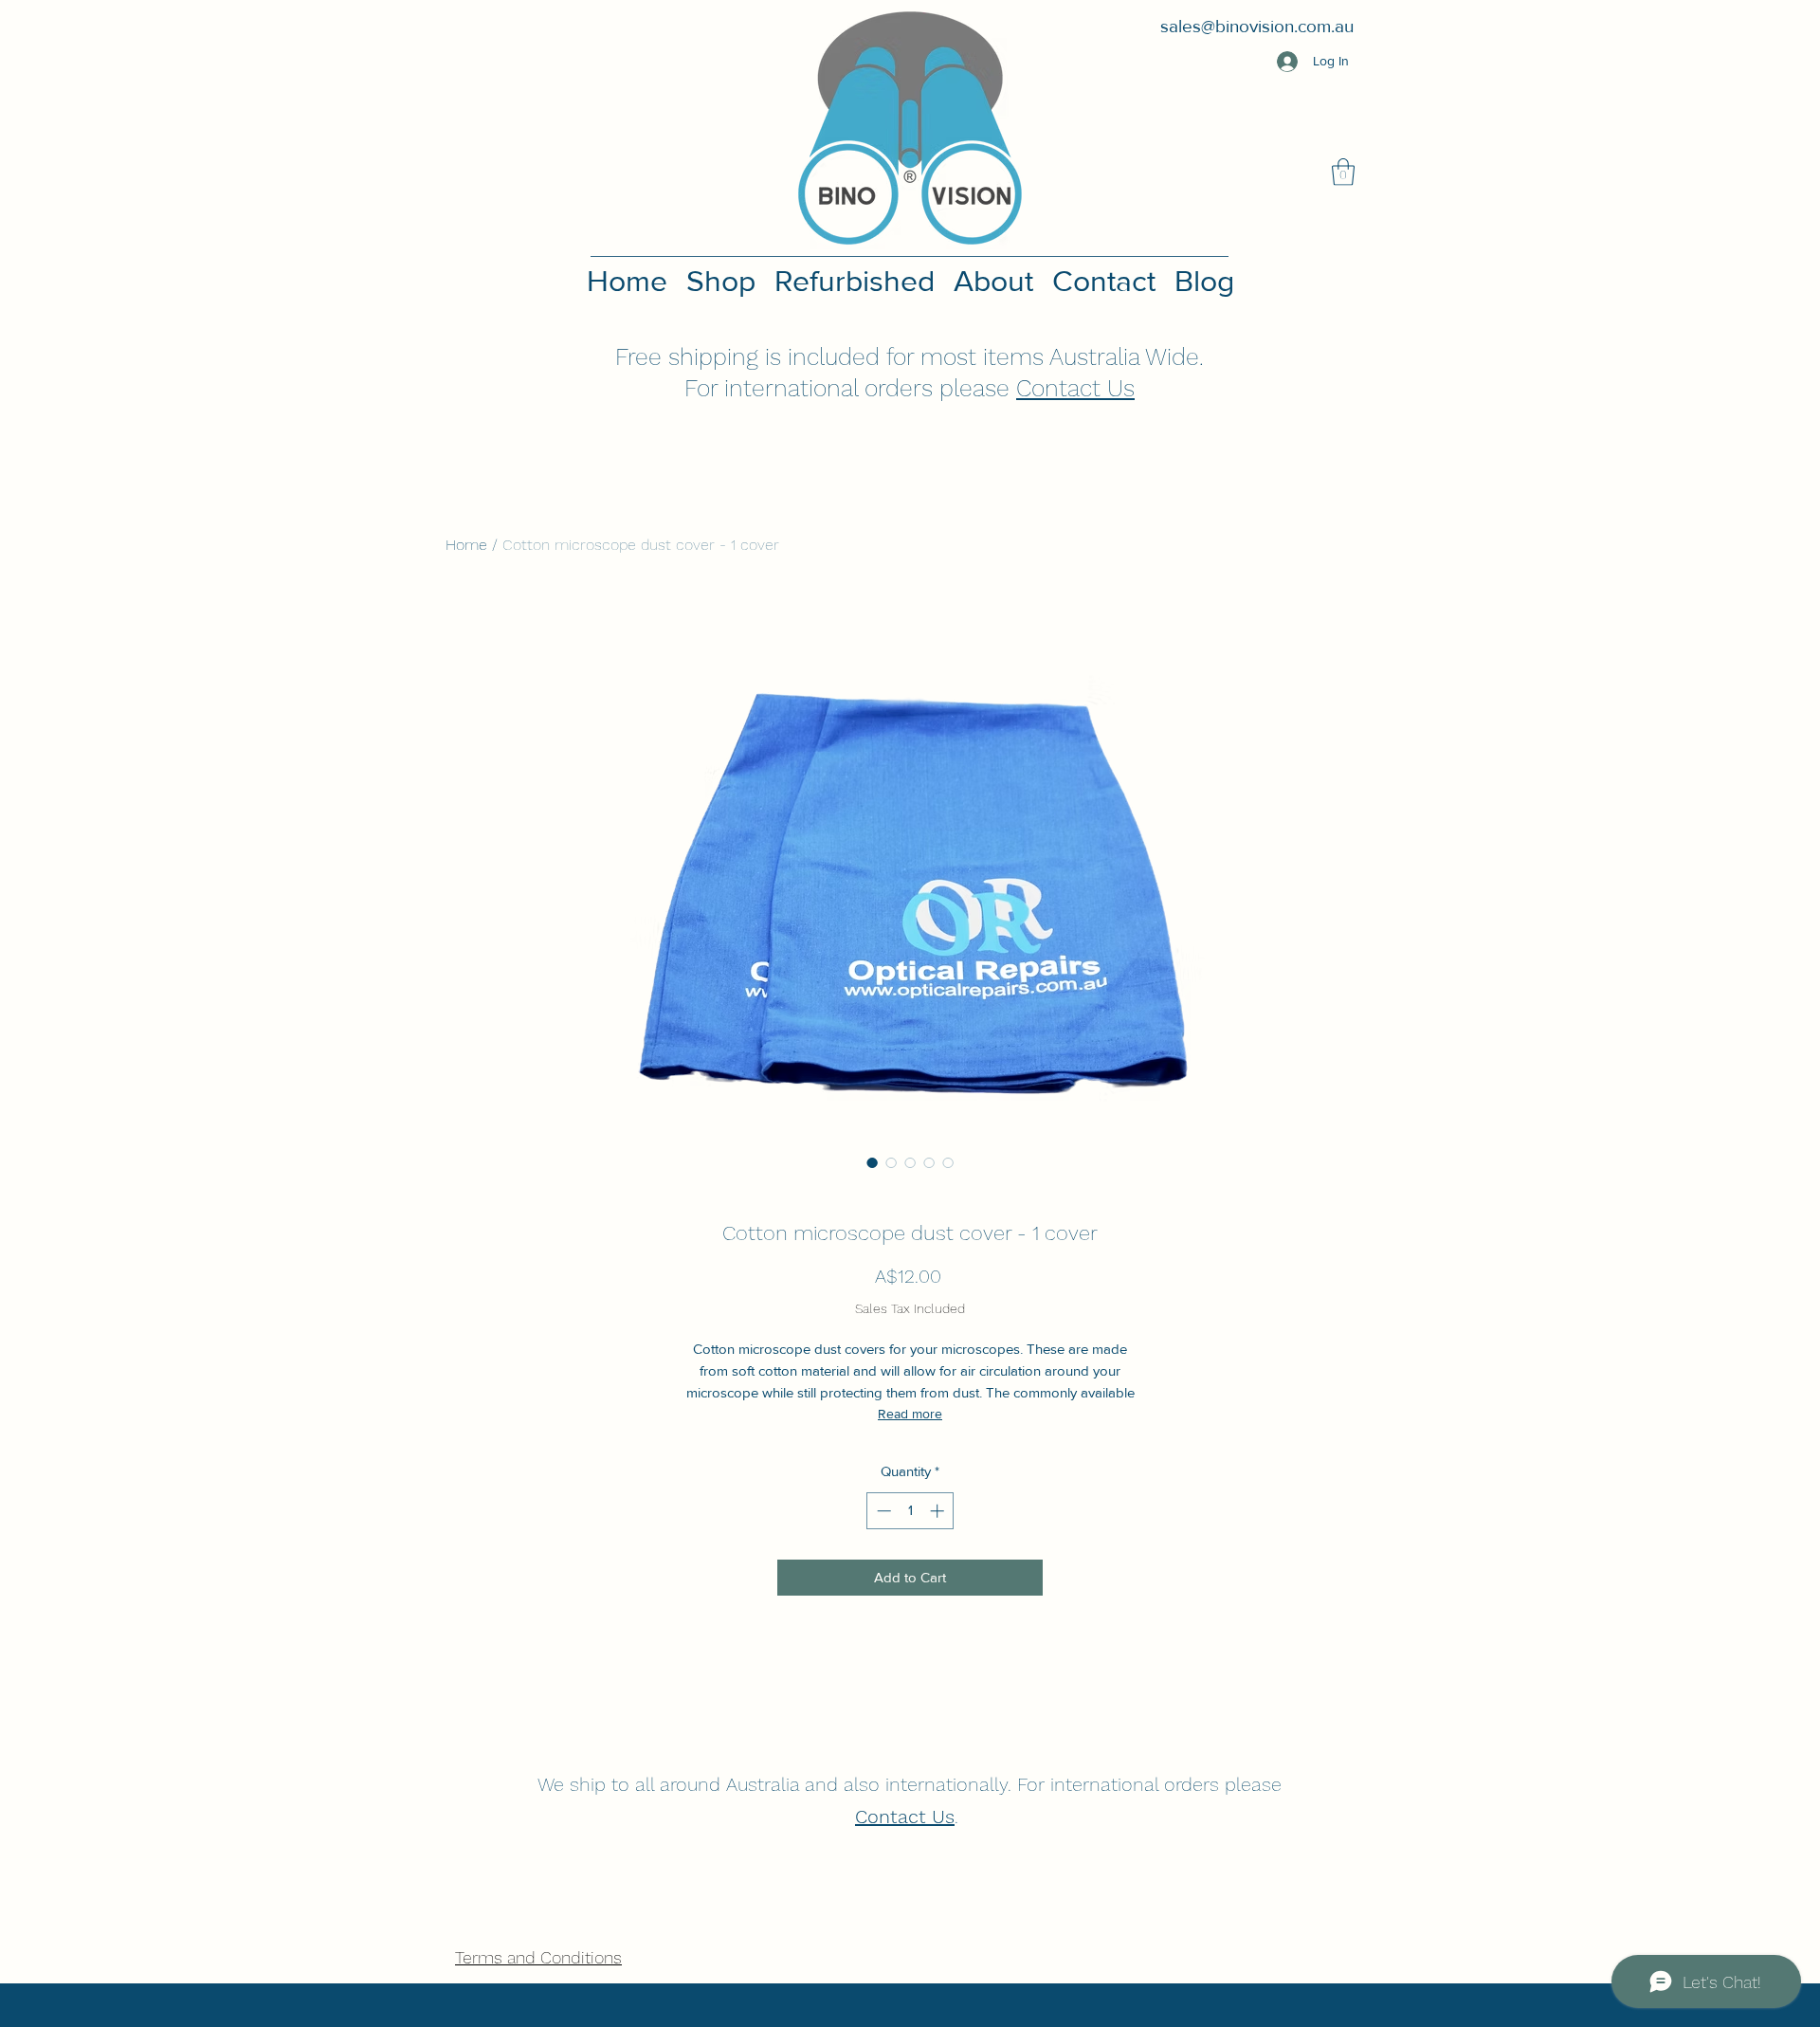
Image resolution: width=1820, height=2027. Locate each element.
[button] (1343, 172)
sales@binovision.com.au (1257, 26)
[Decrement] (882, 1511)
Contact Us (1075, 388)
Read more (910, 1414)
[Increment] (939, 1511)
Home (466, 545)
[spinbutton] (910, 1511)
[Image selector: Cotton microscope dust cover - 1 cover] (872, 1162)
